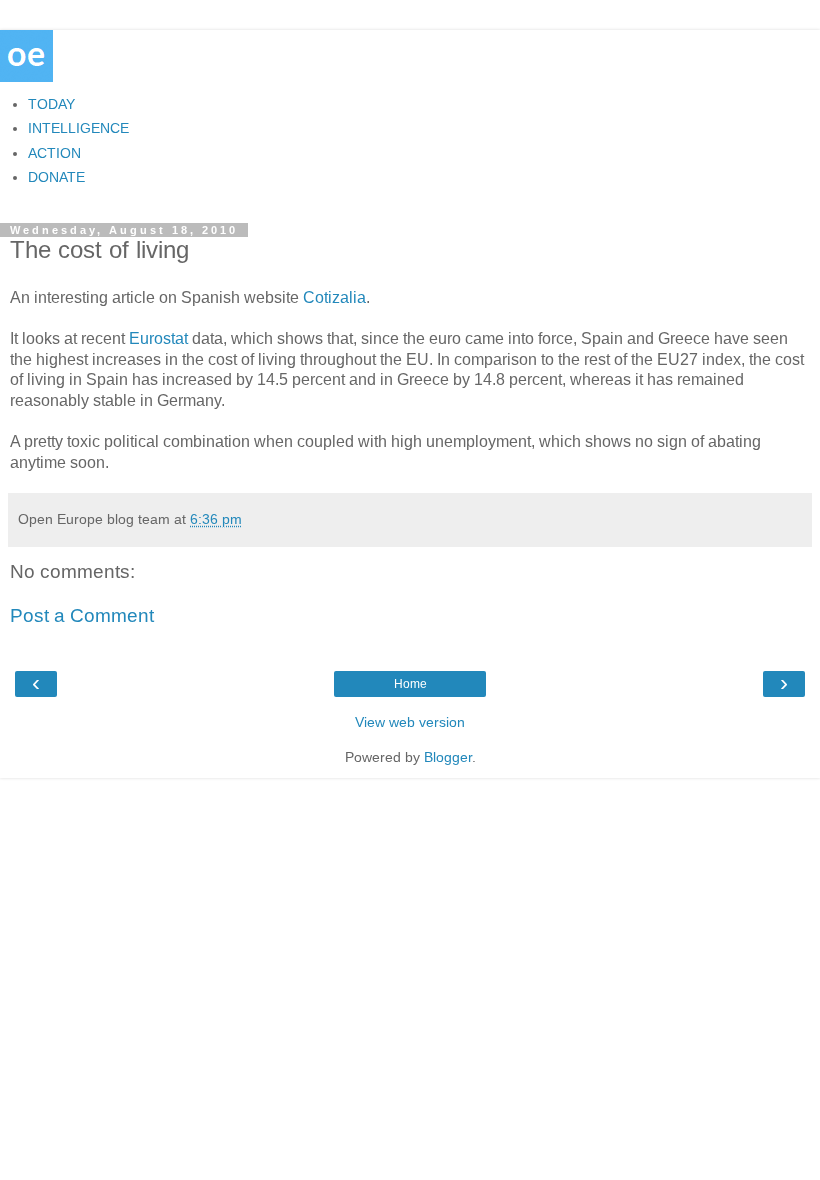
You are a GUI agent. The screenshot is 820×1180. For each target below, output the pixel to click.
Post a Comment (82, 615)
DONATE (56, 177)
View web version (410, 722)
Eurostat (158, 338)
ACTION (54, 153)
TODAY (51, 104)
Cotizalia (334, 297)
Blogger (448, 757)
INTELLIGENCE (78, 128)
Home (410, 684)
